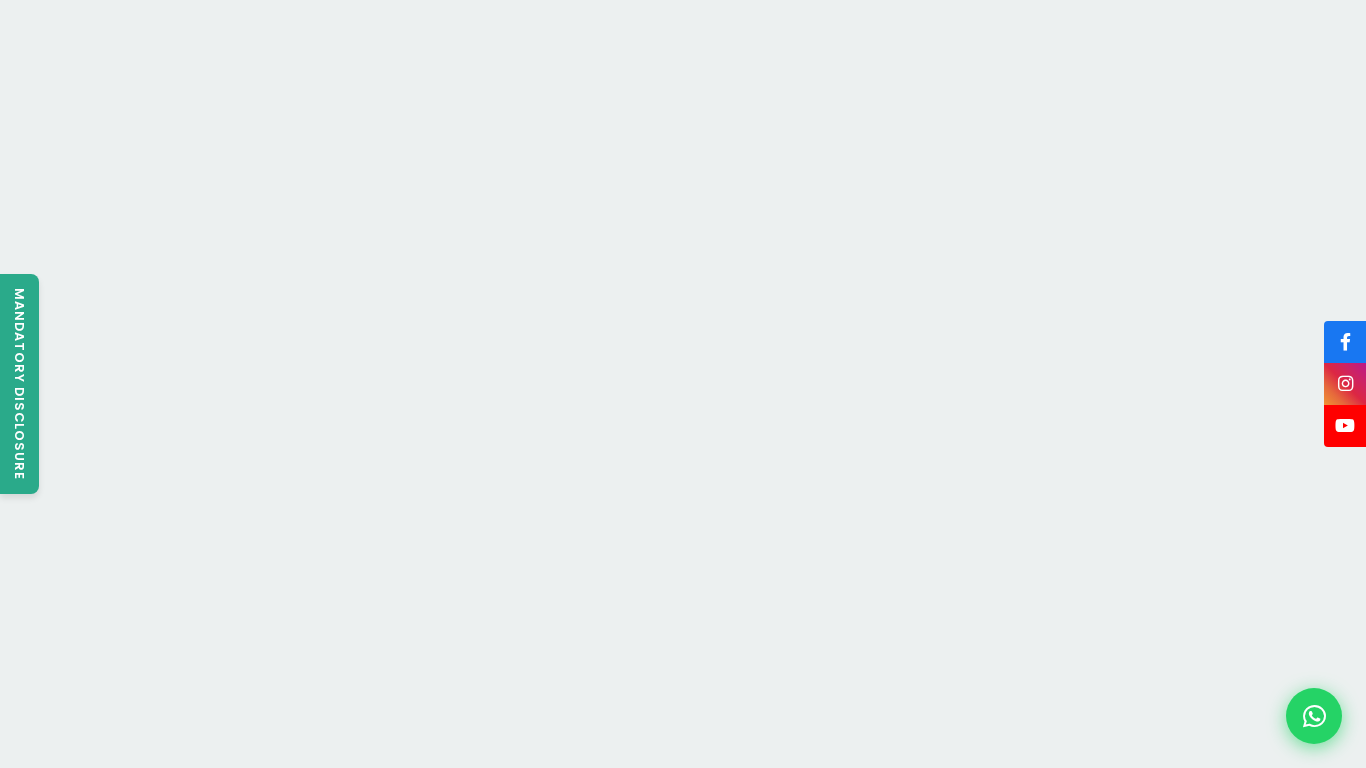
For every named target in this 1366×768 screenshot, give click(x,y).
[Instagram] (1345, 384)
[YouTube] (1345, 426)
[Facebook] (1345, 342)
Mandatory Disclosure (19, 384)
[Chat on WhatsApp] (1314, 716)
